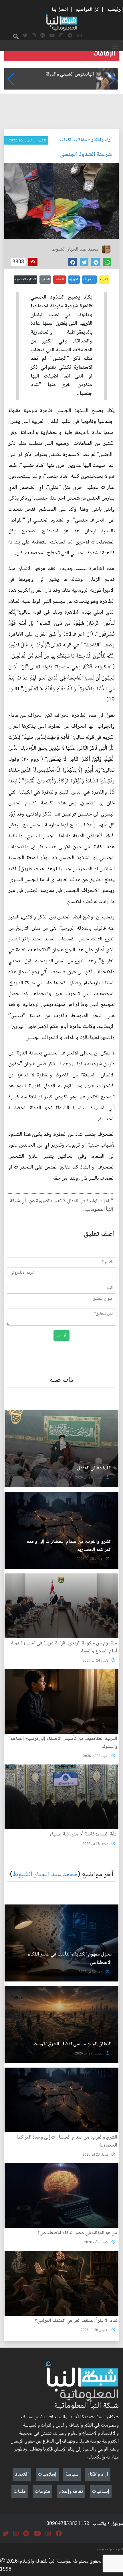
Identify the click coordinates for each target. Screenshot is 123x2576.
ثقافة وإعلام (71, 2492)
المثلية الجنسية (25, 279)
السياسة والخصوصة (110, 2549)
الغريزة (74, 279)
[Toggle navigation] (115, 46)
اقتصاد (22, 2474)
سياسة (72, 2474)
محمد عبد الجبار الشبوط (45, 1875)
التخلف (59, 279)
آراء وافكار (102, 140)
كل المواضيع (87, 10)
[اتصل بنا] (79, 36)
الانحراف (89, 279)
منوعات (42, 2492)
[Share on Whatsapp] (107, 262)
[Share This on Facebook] (73, 262)
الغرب (104, 279)
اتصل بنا (60, 10)
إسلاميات (47, 2474)
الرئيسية (115, 10)
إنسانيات (101, 2492)
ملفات (20, 2492)
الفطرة (45, 279)
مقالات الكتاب (73, 140)
